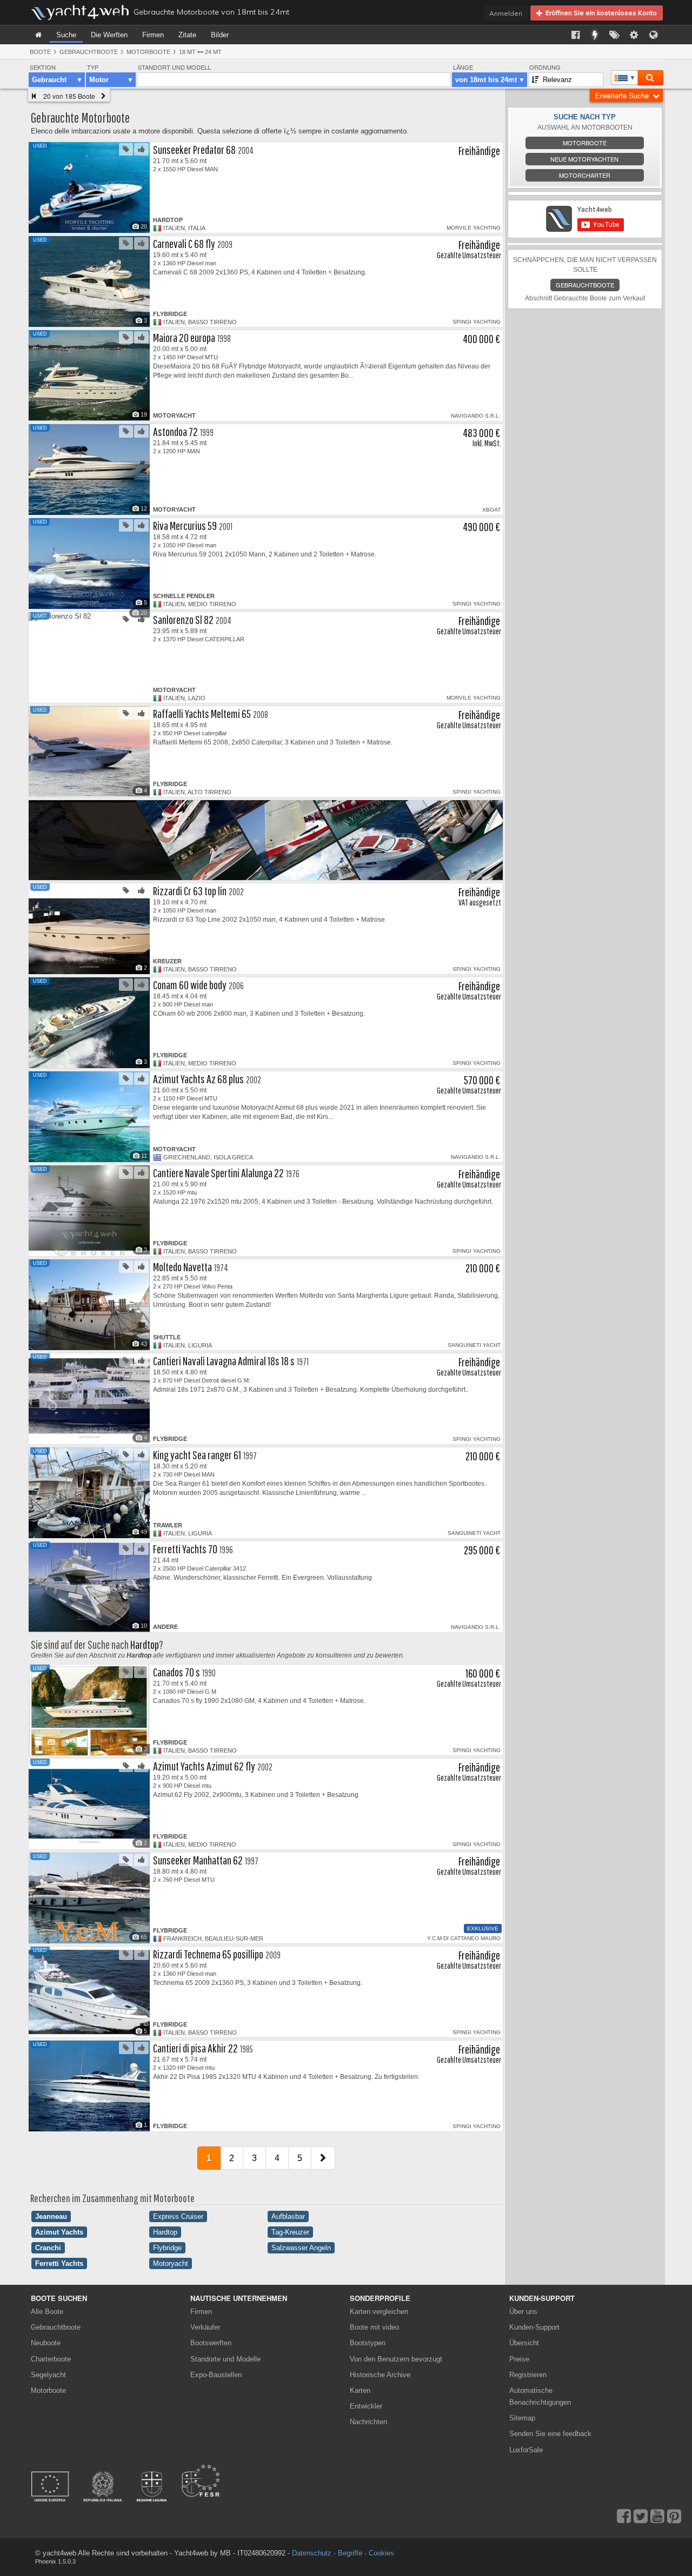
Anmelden (506, 13)
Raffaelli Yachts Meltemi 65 (202, 713)
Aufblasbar (288, 2216)
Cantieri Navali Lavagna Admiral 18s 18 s (224, 1361)
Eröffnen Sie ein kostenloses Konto (600, 13)
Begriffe (350, 2553)
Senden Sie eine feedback (550, 2434)
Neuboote (46, 2343)
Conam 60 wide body (190, 985)
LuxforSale (526, 2450)
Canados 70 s (177, 1672)
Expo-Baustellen (216, 2375)
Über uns (523, 2312)
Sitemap (522, 2418)
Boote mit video (374, 2327)
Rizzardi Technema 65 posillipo (208, 1954)
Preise (519, 2359)
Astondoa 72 (175, 431)
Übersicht (524, 2343)
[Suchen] (650, 78)
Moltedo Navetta (182, 1267)
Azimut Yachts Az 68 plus (198, 1079)
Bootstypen (368, 2343)
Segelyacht (48, 2375)
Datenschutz (312, 2553)
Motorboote (148, 52)
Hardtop (145, 1644)
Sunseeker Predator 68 (194, 149)
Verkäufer (205, 2327)
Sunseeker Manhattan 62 (198, 1860)
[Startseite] (38, 35)
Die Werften (109, 35)
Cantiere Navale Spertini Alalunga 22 (218, 1173)
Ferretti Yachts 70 (185, 1549)
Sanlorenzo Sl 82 (183, 619)
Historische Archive (380, 2375)
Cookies (381, 2553)
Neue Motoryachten (584, 159)
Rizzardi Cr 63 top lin (190, 891)
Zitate (187, 35)
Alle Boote (47, 2312)
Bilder (220, 35)
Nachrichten (368, 2422)
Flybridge (167, 2248)
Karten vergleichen (379, 2312)
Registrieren (528, 2375)
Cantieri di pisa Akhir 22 (195, 2048)
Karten (360, 2390)
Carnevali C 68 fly (184, 243)
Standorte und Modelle (225, 2359)
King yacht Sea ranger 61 (197, 1455)
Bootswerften (211, 2343)
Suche (66, 35)
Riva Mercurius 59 (185, 525)
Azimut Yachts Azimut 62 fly (204, 1766)
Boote (40, 52)
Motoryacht (171, 2263)
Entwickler (368, 2406)
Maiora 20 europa (184, 337)
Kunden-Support (534, 2327)
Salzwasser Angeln (301, 2248)
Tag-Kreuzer (290, 2232)
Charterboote (51, 2359)
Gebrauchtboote (89, 52)
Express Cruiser (178, 2216)
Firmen (153, 35)
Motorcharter (585, 175)
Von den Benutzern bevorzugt (396, 2359)
